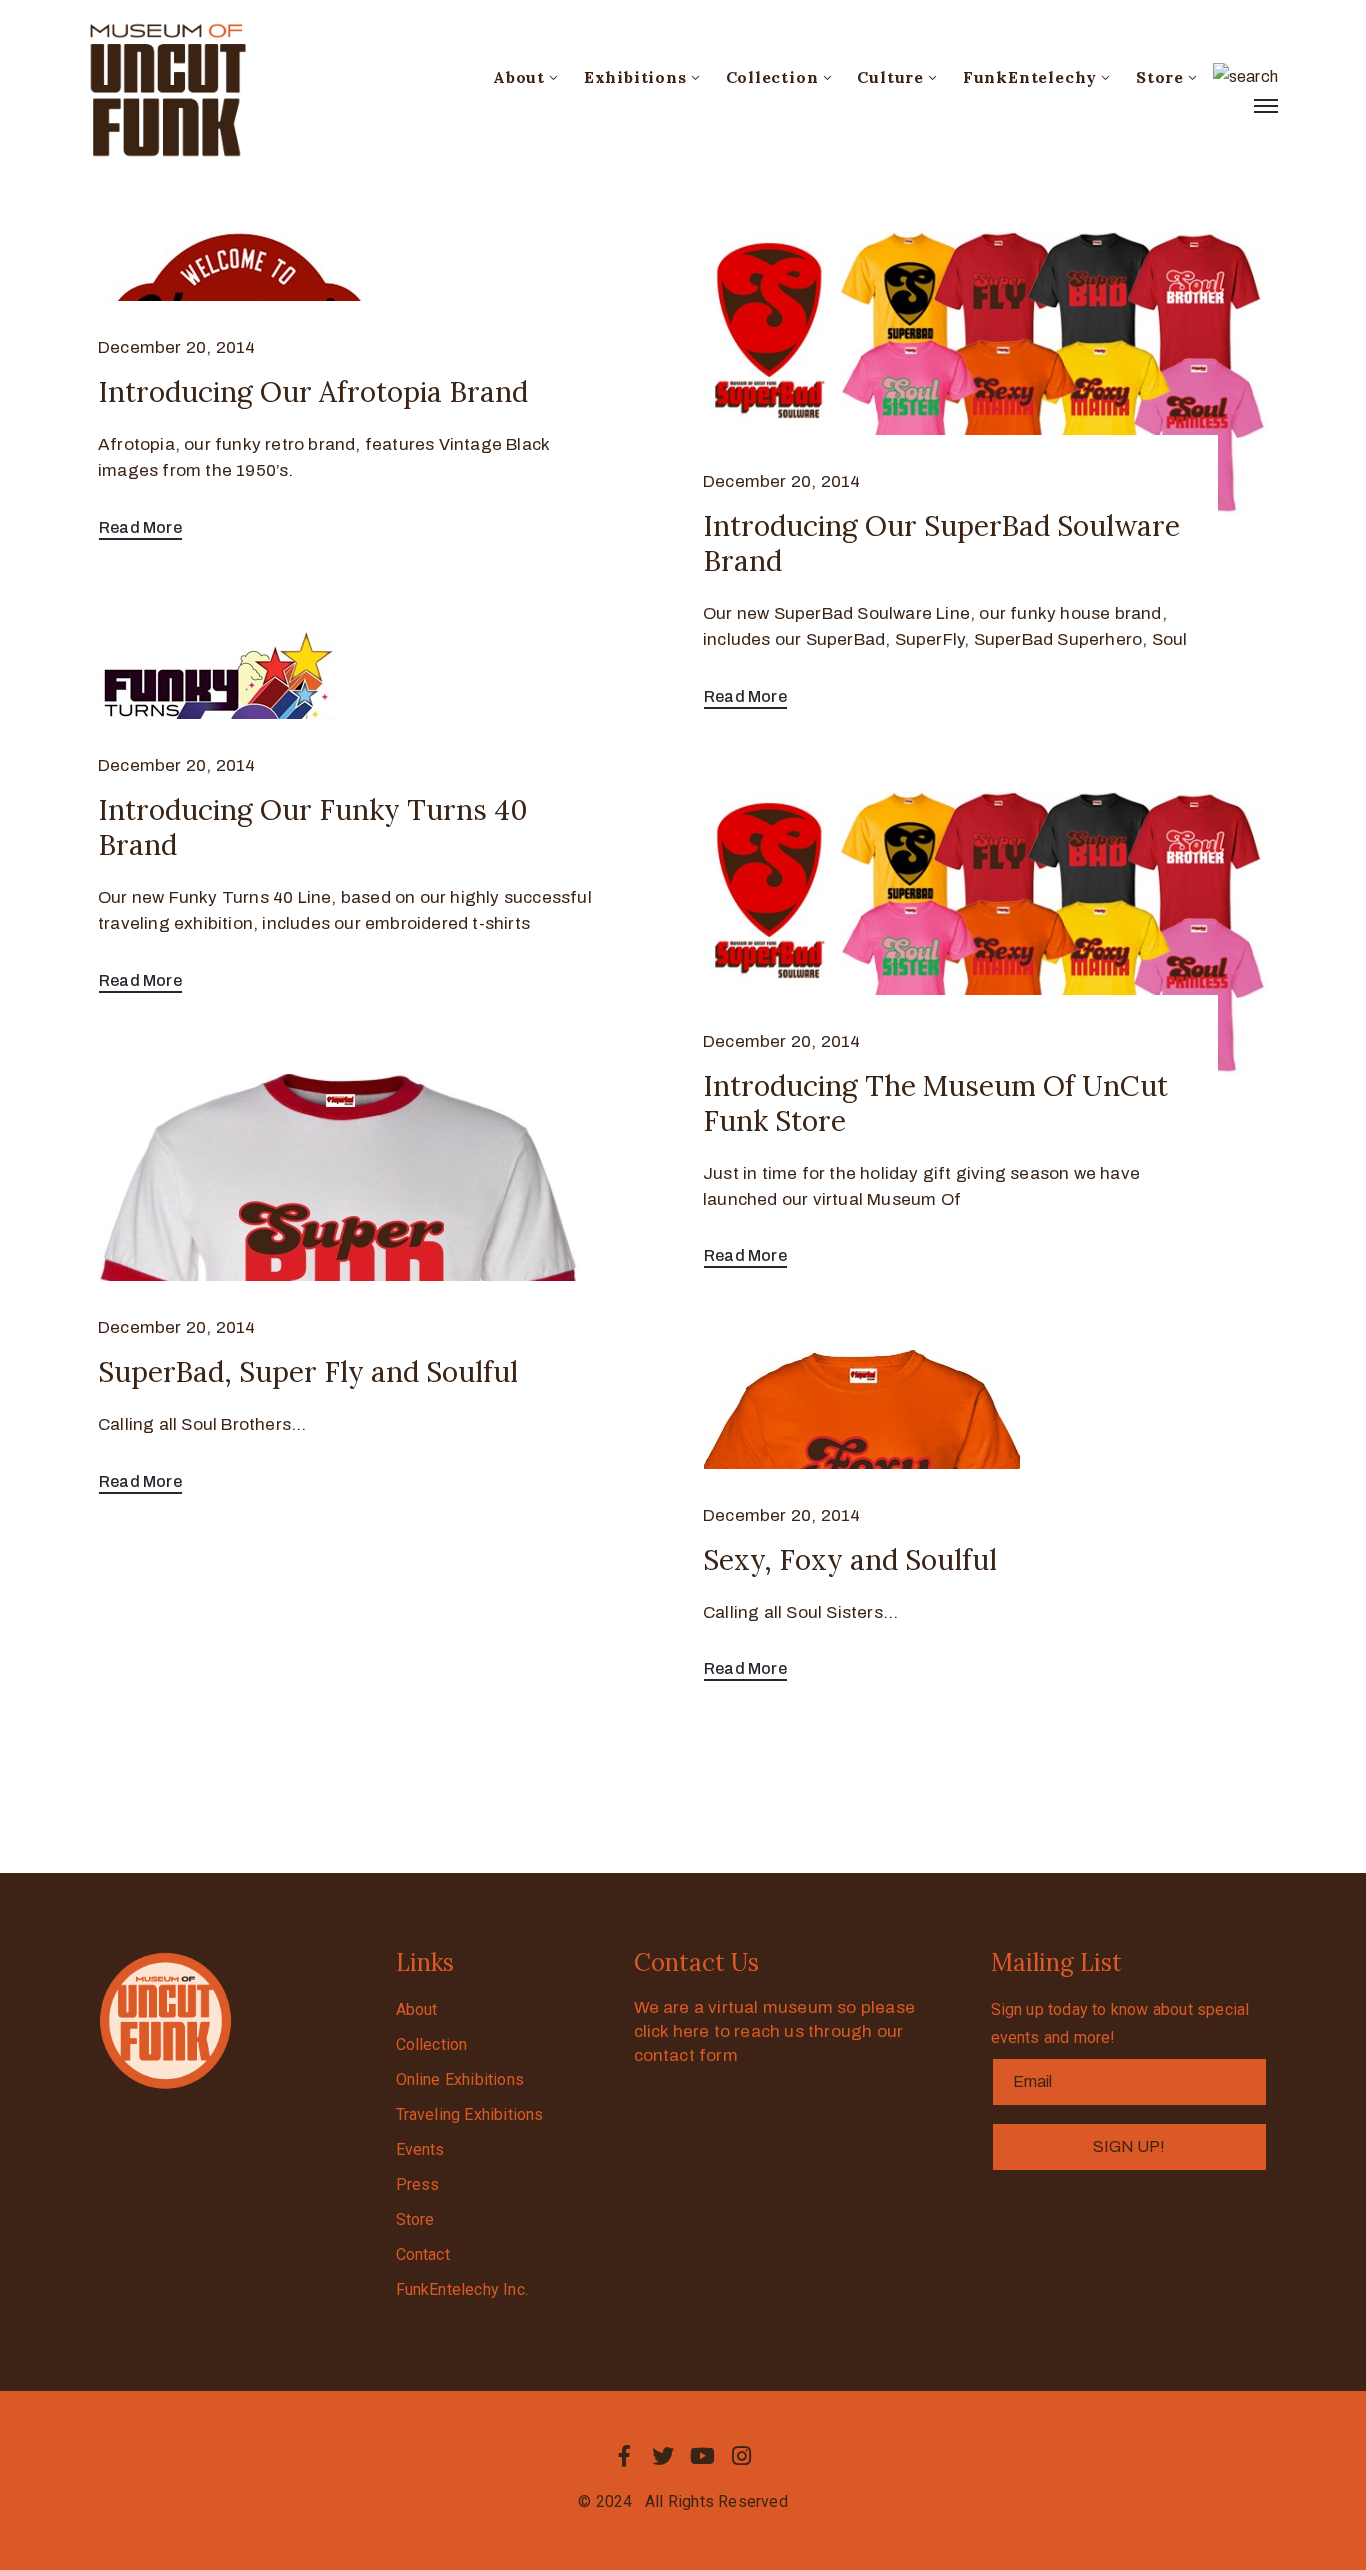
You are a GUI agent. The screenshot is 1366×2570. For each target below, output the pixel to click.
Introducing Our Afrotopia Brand (313, 392)
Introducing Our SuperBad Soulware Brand (941, 543)
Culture (890, 77)
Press (418, 2184)
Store (1160, 77)
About (519, 77)
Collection (772, 77)
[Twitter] (663, 2456)
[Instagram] (742, 2456)
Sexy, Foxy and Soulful (850, 1560)
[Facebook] (624, 2456)
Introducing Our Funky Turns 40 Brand (313, 827)
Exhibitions (635, 77)
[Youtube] (703, 2456)
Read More (140, 527)
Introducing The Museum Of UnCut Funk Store (935, 1103)
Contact (423, 2254)
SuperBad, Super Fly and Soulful (308, 1372)
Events (420, 2149)
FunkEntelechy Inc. (462, 2289)
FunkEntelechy (1030, 77)
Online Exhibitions (460, 2079)
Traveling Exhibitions (470, 2114)
